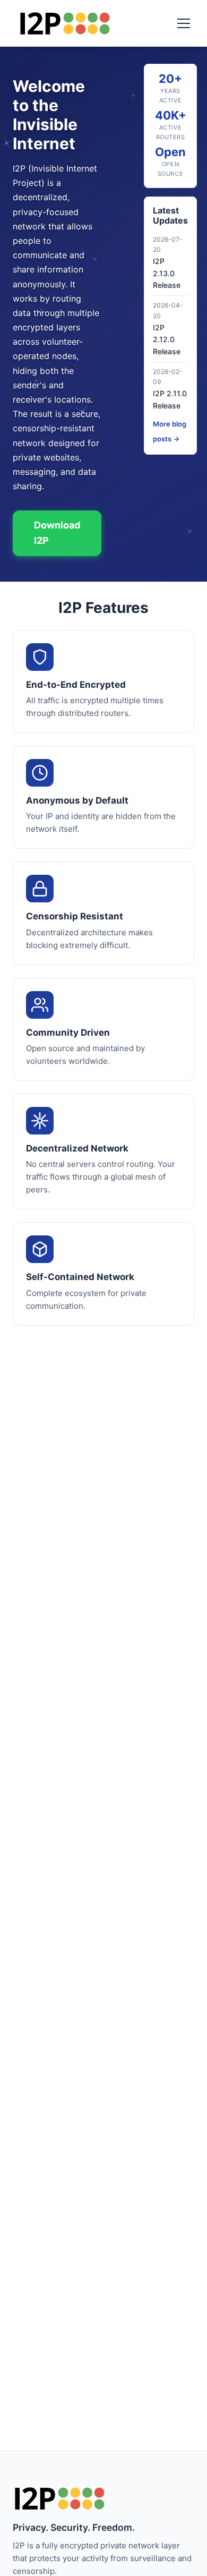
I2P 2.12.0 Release (167, 339)
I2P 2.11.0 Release (170, 399)
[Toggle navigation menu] (184, 23)
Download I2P (57, 533)
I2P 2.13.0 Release (167, 273)
